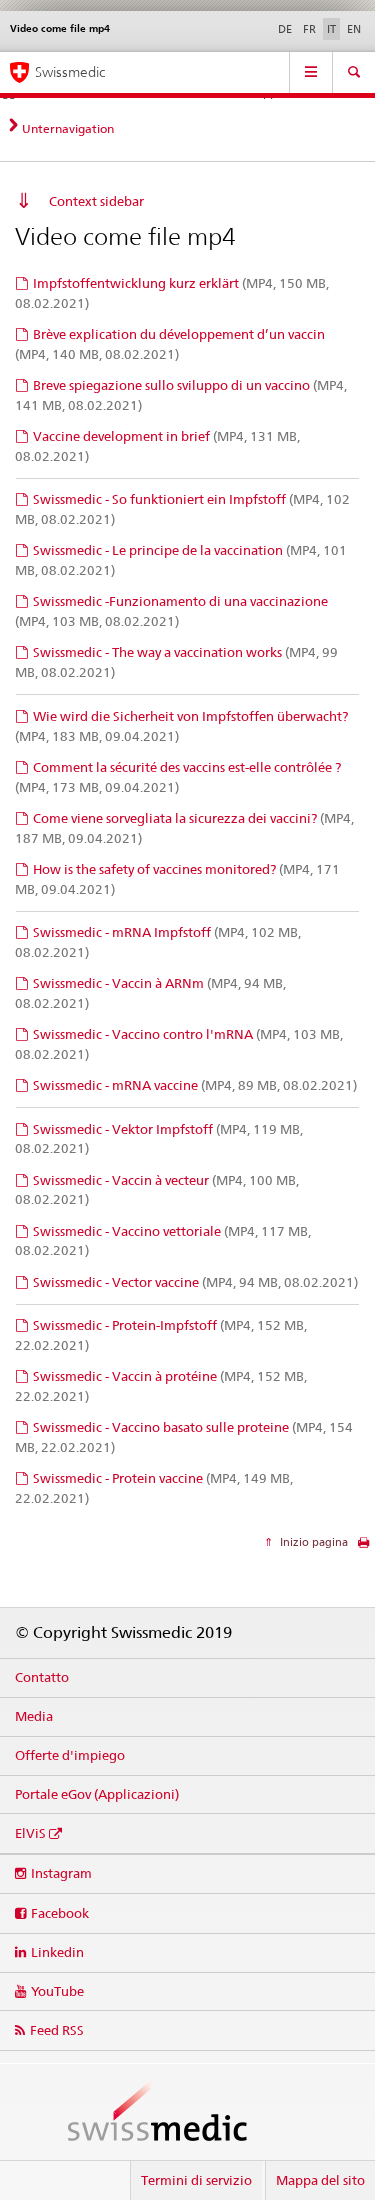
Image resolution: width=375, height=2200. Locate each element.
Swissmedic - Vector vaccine (195, 1282)
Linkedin (57, 1952)
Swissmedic (70, 72)
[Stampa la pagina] (363, 1547)
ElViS (30, 1833)
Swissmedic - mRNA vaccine (195, 1085)
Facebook (60, 1913)
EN (354, 29)
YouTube (57, 1991)
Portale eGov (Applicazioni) (97, 1794)
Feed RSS (57, 2030)
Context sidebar (96, 201)
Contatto (42, 1677)
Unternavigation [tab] (68, 128)
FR (309, 29)
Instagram (61, 1873)
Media (34, 1716)
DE (285, 29)
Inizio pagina (312, 1542)
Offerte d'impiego (70, 1755)
